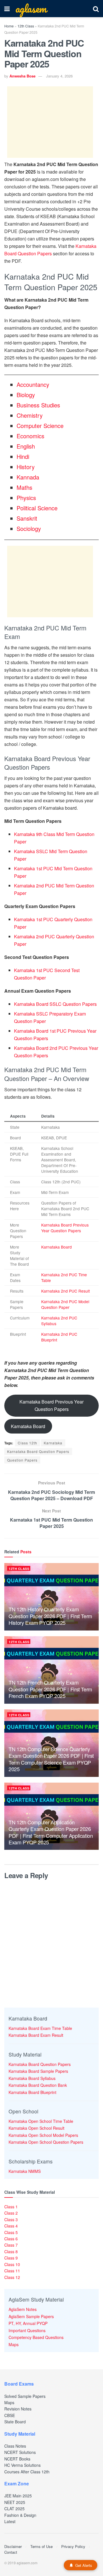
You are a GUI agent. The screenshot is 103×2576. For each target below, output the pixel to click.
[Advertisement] (50, 122)
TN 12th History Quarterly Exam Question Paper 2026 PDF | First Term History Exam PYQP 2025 (50, 1616)
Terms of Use (41, 2546)
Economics (30, 436)
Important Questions (27, 2330)
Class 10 (12, 2264)
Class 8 (11, 2251)
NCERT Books (17, 2459)
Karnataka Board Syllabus (32, 2078)
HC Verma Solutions (22, 2465)
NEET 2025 (15, 2502)
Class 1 (11, 2207)
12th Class (26, 26)
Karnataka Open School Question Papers (46, 2142)
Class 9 (11, 2258)
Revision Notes (18, 2409)
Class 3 (11, 2219)
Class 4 (11, 2226)
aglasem (31, 9)
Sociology (29, 528)
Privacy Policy (73, 2546)
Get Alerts (84, 2565)
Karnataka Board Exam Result (36, 2035)
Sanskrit (27, 518)
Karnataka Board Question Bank (38, 2085)
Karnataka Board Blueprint (32, 2092)
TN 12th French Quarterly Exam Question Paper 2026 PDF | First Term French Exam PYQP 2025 (50, 1689)
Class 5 (11, 2232)
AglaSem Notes (23, 2309)
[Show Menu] (7, 9)
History (26, 467)
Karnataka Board (57, 1247)
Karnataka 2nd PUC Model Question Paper (65, 1304)
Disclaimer (13, 2546)
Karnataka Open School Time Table (41, 2121)
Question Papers (22, 1460)
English (26, 446)
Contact (11, 2552)
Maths (24, 487)
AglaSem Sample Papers (31, 2316)
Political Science (37, 508)
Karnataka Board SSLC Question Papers (55, 1004)
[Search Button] (96, 9)
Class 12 (12, 2277)
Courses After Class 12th (27, 2472)
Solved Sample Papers (25, 2396)
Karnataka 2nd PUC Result (66, 1291)
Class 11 (12, 2271)
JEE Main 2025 (18, 2496)
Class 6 (11, 2239)
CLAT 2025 (14, 2509)
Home (9, 26)
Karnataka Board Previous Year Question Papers (65, 1228)
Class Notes (15, 2446)
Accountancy (33, 384)
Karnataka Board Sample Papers (38, 2071)
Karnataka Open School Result (36, 2128)
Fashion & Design (20, 2515)
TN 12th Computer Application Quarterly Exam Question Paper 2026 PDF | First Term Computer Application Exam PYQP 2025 (51, 1832)
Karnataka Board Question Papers (38, 1451)
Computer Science (40, 426)
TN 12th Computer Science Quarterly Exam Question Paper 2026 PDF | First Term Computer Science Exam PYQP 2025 (51, 1759)
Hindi (23, 456)
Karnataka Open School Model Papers (43, 2135)
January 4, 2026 (59, 76)
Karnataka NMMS (25, 2171)
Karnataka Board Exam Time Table (40, 2028)
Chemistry (30, 415)
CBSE (10, 2415)
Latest (10, 2521)
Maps (14, 2344)
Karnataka (53, 1443)
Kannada (28, 477)
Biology (26, 395)
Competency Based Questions (36, 2337)
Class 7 (11, 2245)
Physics (26, 498)
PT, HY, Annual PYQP (28, 2323)
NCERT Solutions (20, 2452)
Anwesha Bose (22, 76)
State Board (15, 2422)
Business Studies (38, 405)
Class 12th (27, 1443)
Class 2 (11, 2213)
